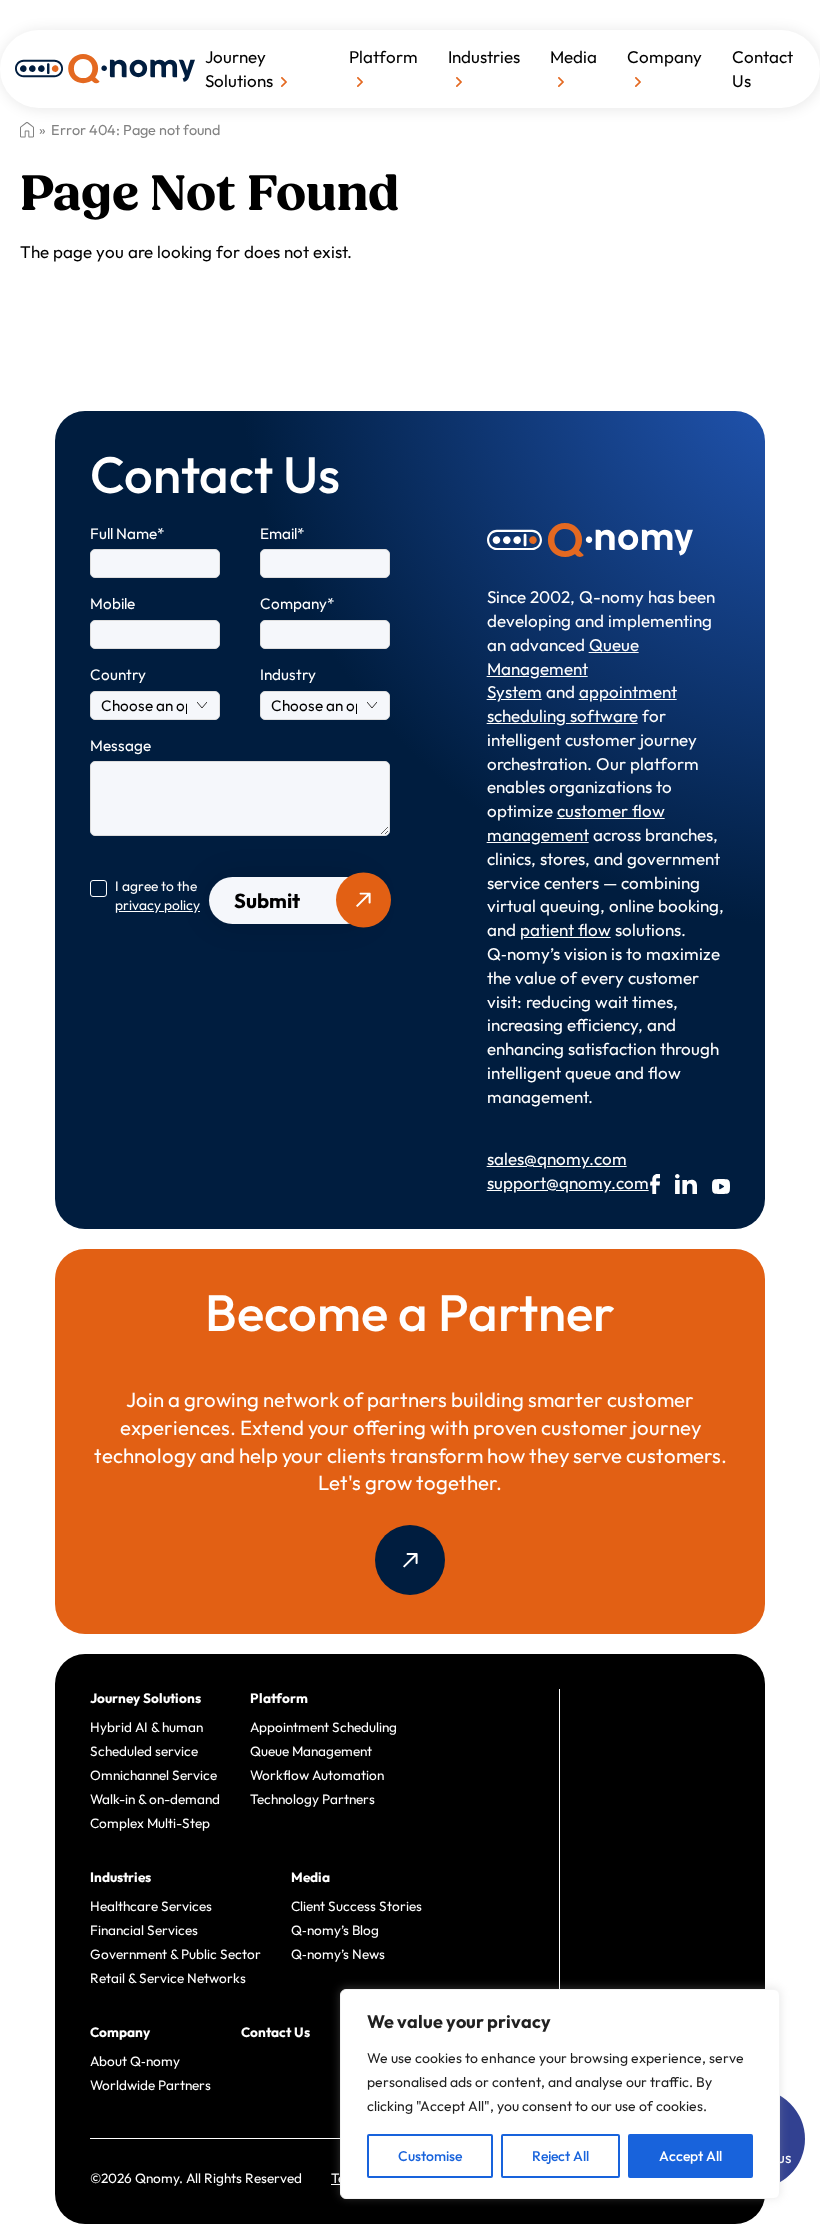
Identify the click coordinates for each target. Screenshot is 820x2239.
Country (118, 674)
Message (120, 745)
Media (573, 56)
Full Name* (127, 533)
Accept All (690, 2156)
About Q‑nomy (135, 2061)
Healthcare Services (151, 1906)
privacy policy (157, 905)
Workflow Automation (317, 1775)
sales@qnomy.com (538, 1158)
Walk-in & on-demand (155, 1799)
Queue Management (311, 1751)
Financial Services (144, 1930)
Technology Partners (312, 1799)
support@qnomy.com (538, 1182)
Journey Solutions (239, 68)
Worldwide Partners (150, 2085)
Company (664, 56)
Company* (297, 603)
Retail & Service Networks (168, 1978)
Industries (484, 56)
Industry (288, 674)
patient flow (565, 929)
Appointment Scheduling (323, 1727)
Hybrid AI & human (146, 1727)
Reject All (560, 2156)
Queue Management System (563, 668)
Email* (282, 533)
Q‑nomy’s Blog (335, 1930)
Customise (430, 2156)
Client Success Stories (356, 1906)
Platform (383, 56)
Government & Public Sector (175, 1954)
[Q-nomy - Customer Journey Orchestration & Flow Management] (105, 66)
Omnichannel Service (153, 1775)
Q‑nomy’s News (338, 1954)
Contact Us (762, 68)
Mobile (112, 603)
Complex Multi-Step (150, 1823)
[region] (560, 2094)
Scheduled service (144, 1751)
